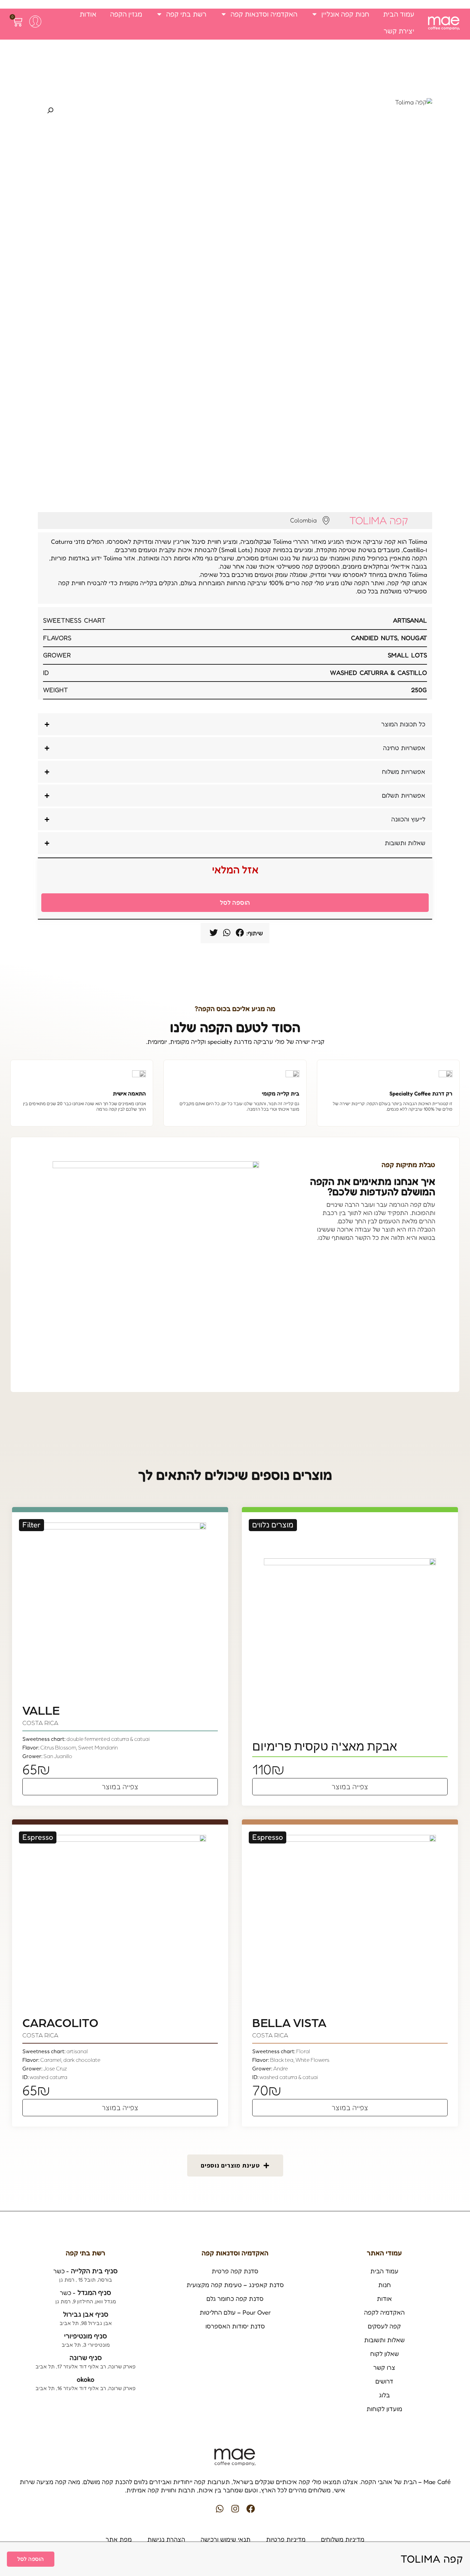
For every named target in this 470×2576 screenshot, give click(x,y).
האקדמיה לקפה (384, 2313)
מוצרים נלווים (273, 1525)
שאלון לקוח (384, 2354)
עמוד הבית (399, 14)
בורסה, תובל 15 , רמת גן (86, 2280)
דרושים (384, 2381)
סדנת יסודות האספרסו (235, 2326)
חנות (384, 2285)
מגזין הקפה (126, 14)
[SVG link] (444, 23)
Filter (31, 1525)
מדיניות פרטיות (286, 2539)
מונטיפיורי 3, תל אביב (86, 2345)
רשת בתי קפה (186, 14)
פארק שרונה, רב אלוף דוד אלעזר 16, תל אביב (86, 2388)
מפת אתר (119, 2539)
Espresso (268, 1837)
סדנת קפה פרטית (235, 2271)
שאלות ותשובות (384, 2340)
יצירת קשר (399, 31)
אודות (88, 14)
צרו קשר (384, 2368)
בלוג (384, 2395)
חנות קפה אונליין (345, 14)
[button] (240, 933)
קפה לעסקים (384, 2326)
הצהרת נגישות (166, 2539)
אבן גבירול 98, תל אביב (86, 2323)
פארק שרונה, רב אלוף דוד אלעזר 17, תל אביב (86, 2367)
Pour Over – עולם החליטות (235, 2313)
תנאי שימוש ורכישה (226, 2539)
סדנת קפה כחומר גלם (235, 2299)
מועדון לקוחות (384, 2409)
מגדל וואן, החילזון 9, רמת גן (86, 2302)
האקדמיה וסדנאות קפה (264, 14)
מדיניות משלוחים (343, 2539)
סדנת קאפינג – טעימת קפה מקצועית (235, 2285)
